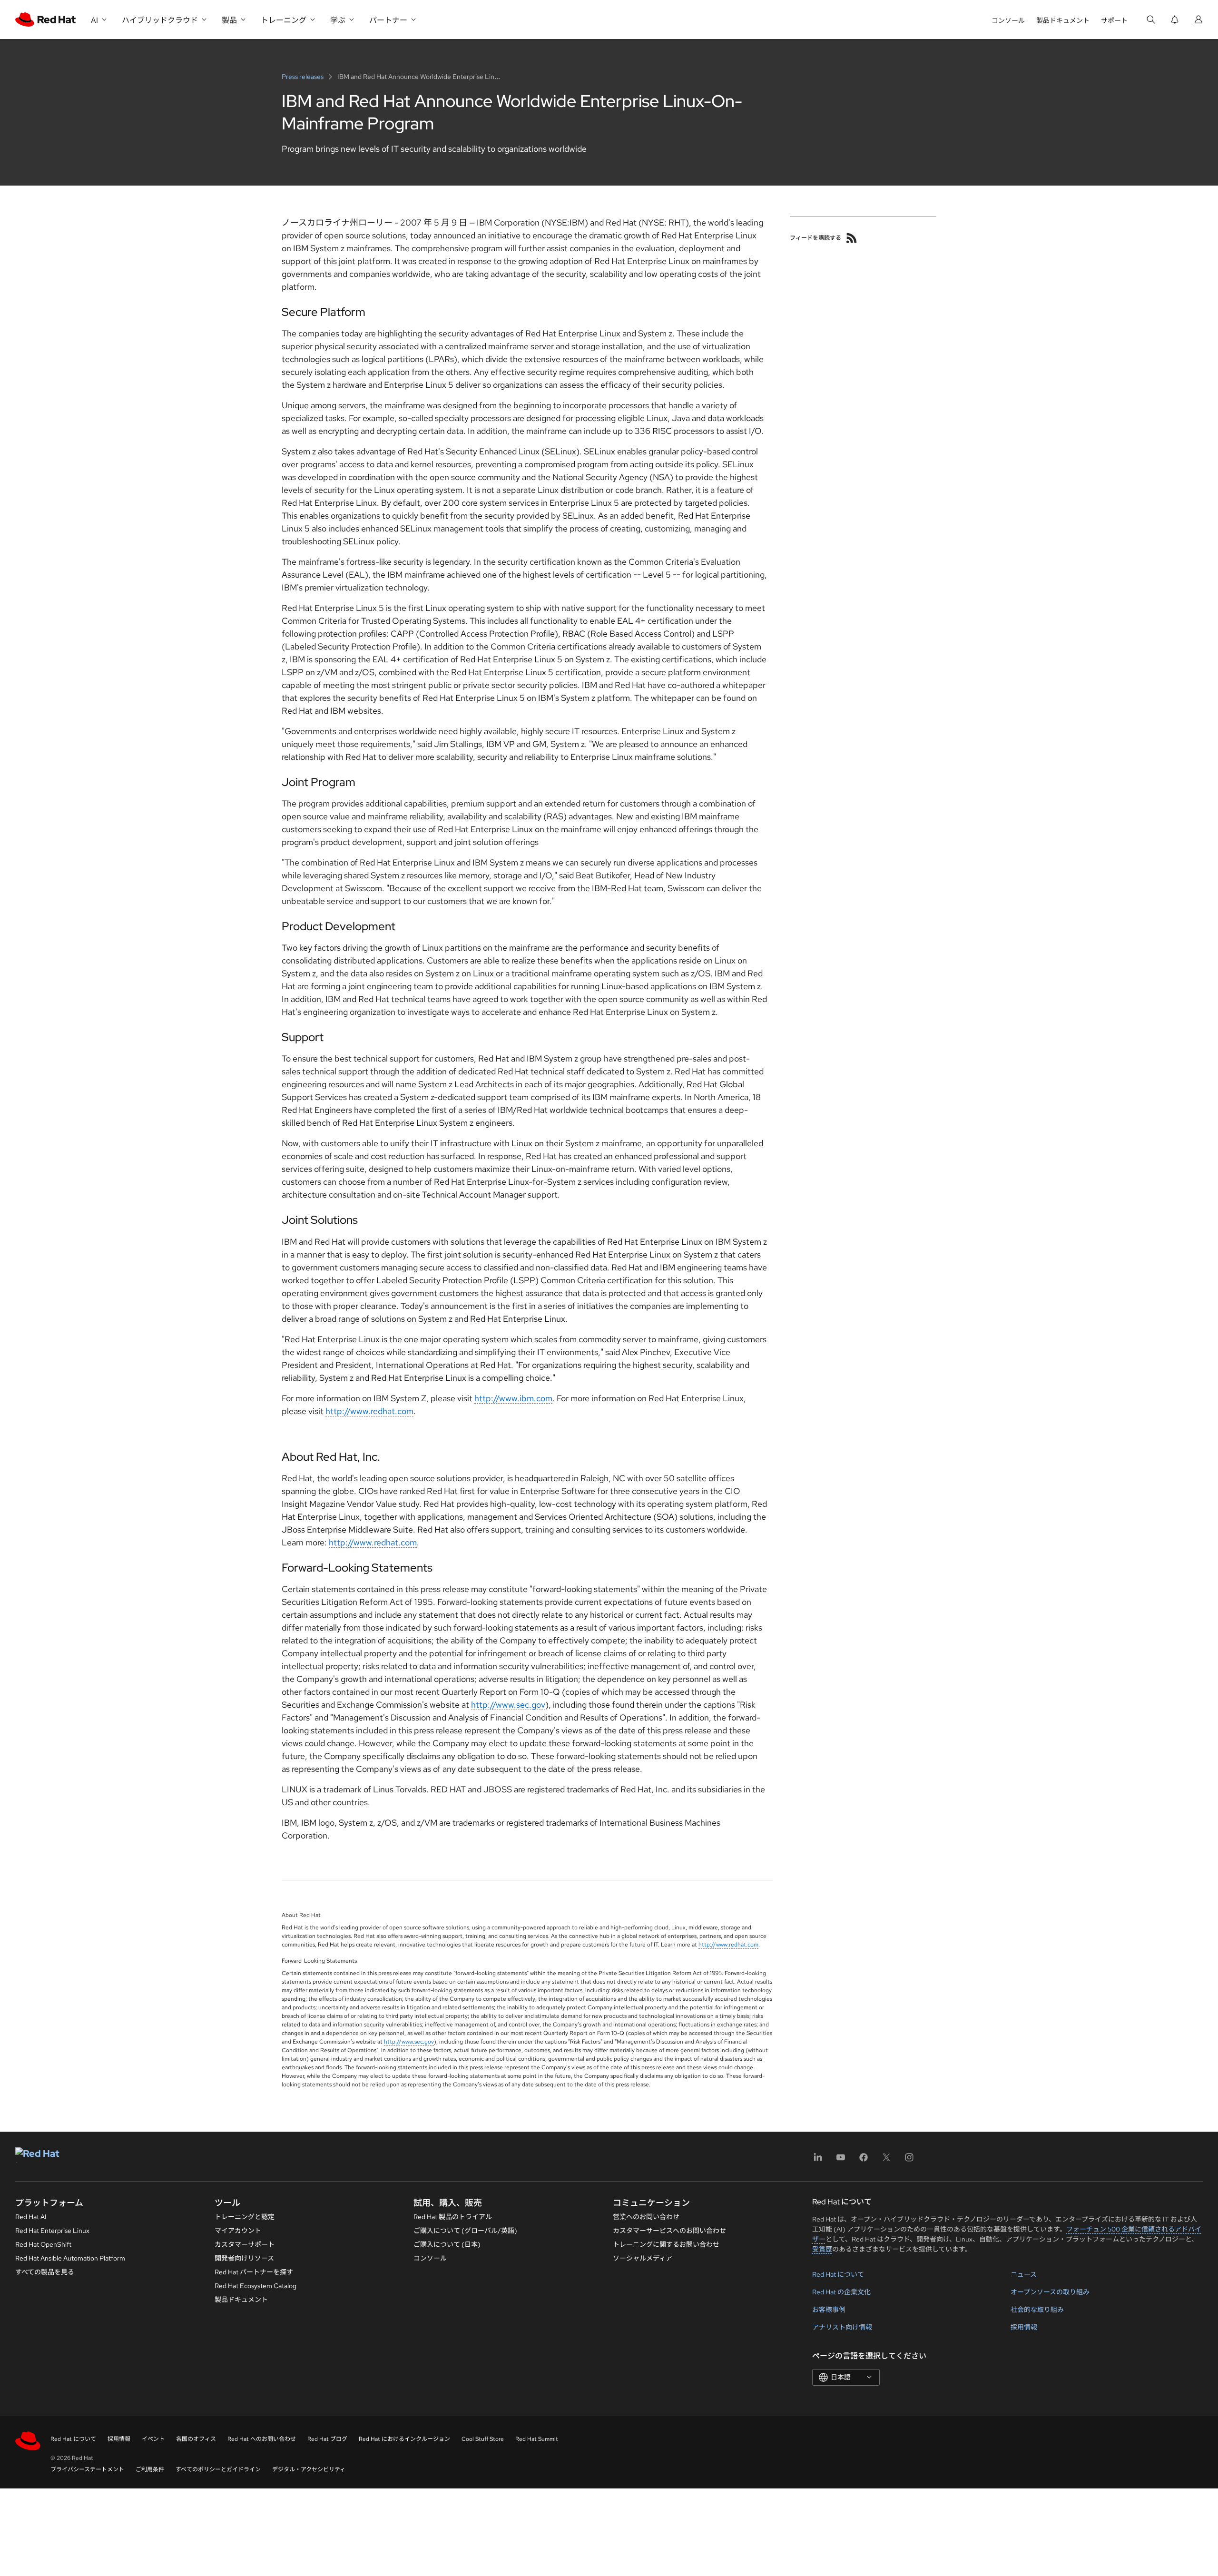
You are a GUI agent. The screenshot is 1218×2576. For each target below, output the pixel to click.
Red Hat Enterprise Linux (52, 2231)
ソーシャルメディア (643, 2258)
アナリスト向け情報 (842, 2327)
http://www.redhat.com (369, 1411)
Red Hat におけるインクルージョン (404, 2439)
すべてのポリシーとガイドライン (218, 2469)
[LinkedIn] (818, 2160)
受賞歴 (822, 2249)
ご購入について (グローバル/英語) (465, 2231)
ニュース (1024, 2274)
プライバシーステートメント (87, 2469)
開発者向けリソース (244, 2258)
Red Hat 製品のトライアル (453, 2217)
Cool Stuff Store (483, 2439)
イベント (153, 2439)
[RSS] (852, 238)
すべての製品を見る (45, 2272)
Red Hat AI (31, 2217)
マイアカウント (238, 2231)
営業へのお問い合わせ (646, 2217)
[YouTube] (841, 2160)
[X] (886, 2160)
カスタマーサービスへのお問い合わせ (669, 2231)
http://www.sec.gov (508, 1705)
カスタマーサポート (245, 2244)
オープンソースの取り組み (1050, 2292)
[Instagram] (909, 2160)
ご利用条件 (150, 2469)
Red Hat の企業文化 (841, 2292)
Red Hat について (838, 2274)
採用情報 (1024, 2327)
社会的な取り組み (1037, 2310)
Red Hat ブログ (327, 2439)
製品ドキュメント (1063, 20)
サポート (1114, 20)
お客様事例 (829, 2310)
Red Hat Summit (537, 2439)
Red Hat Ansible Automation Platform (70, 2258)
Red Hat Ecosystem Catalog (255, 2286)
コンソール (1008, 20)
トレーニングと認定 (245, 2217)
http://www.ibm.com (513, 1398)
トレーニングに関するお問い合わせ (666, 2244)
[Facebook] (864, 2160)
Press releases (303, 77)
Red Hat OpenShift (43, 2244)
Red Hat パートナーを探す (254, 2272)
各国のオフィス (196, 2439)
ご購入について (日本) (447, 2244)
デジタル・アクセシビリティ (309, 2469)
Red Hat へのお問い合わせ (262, 2439)
